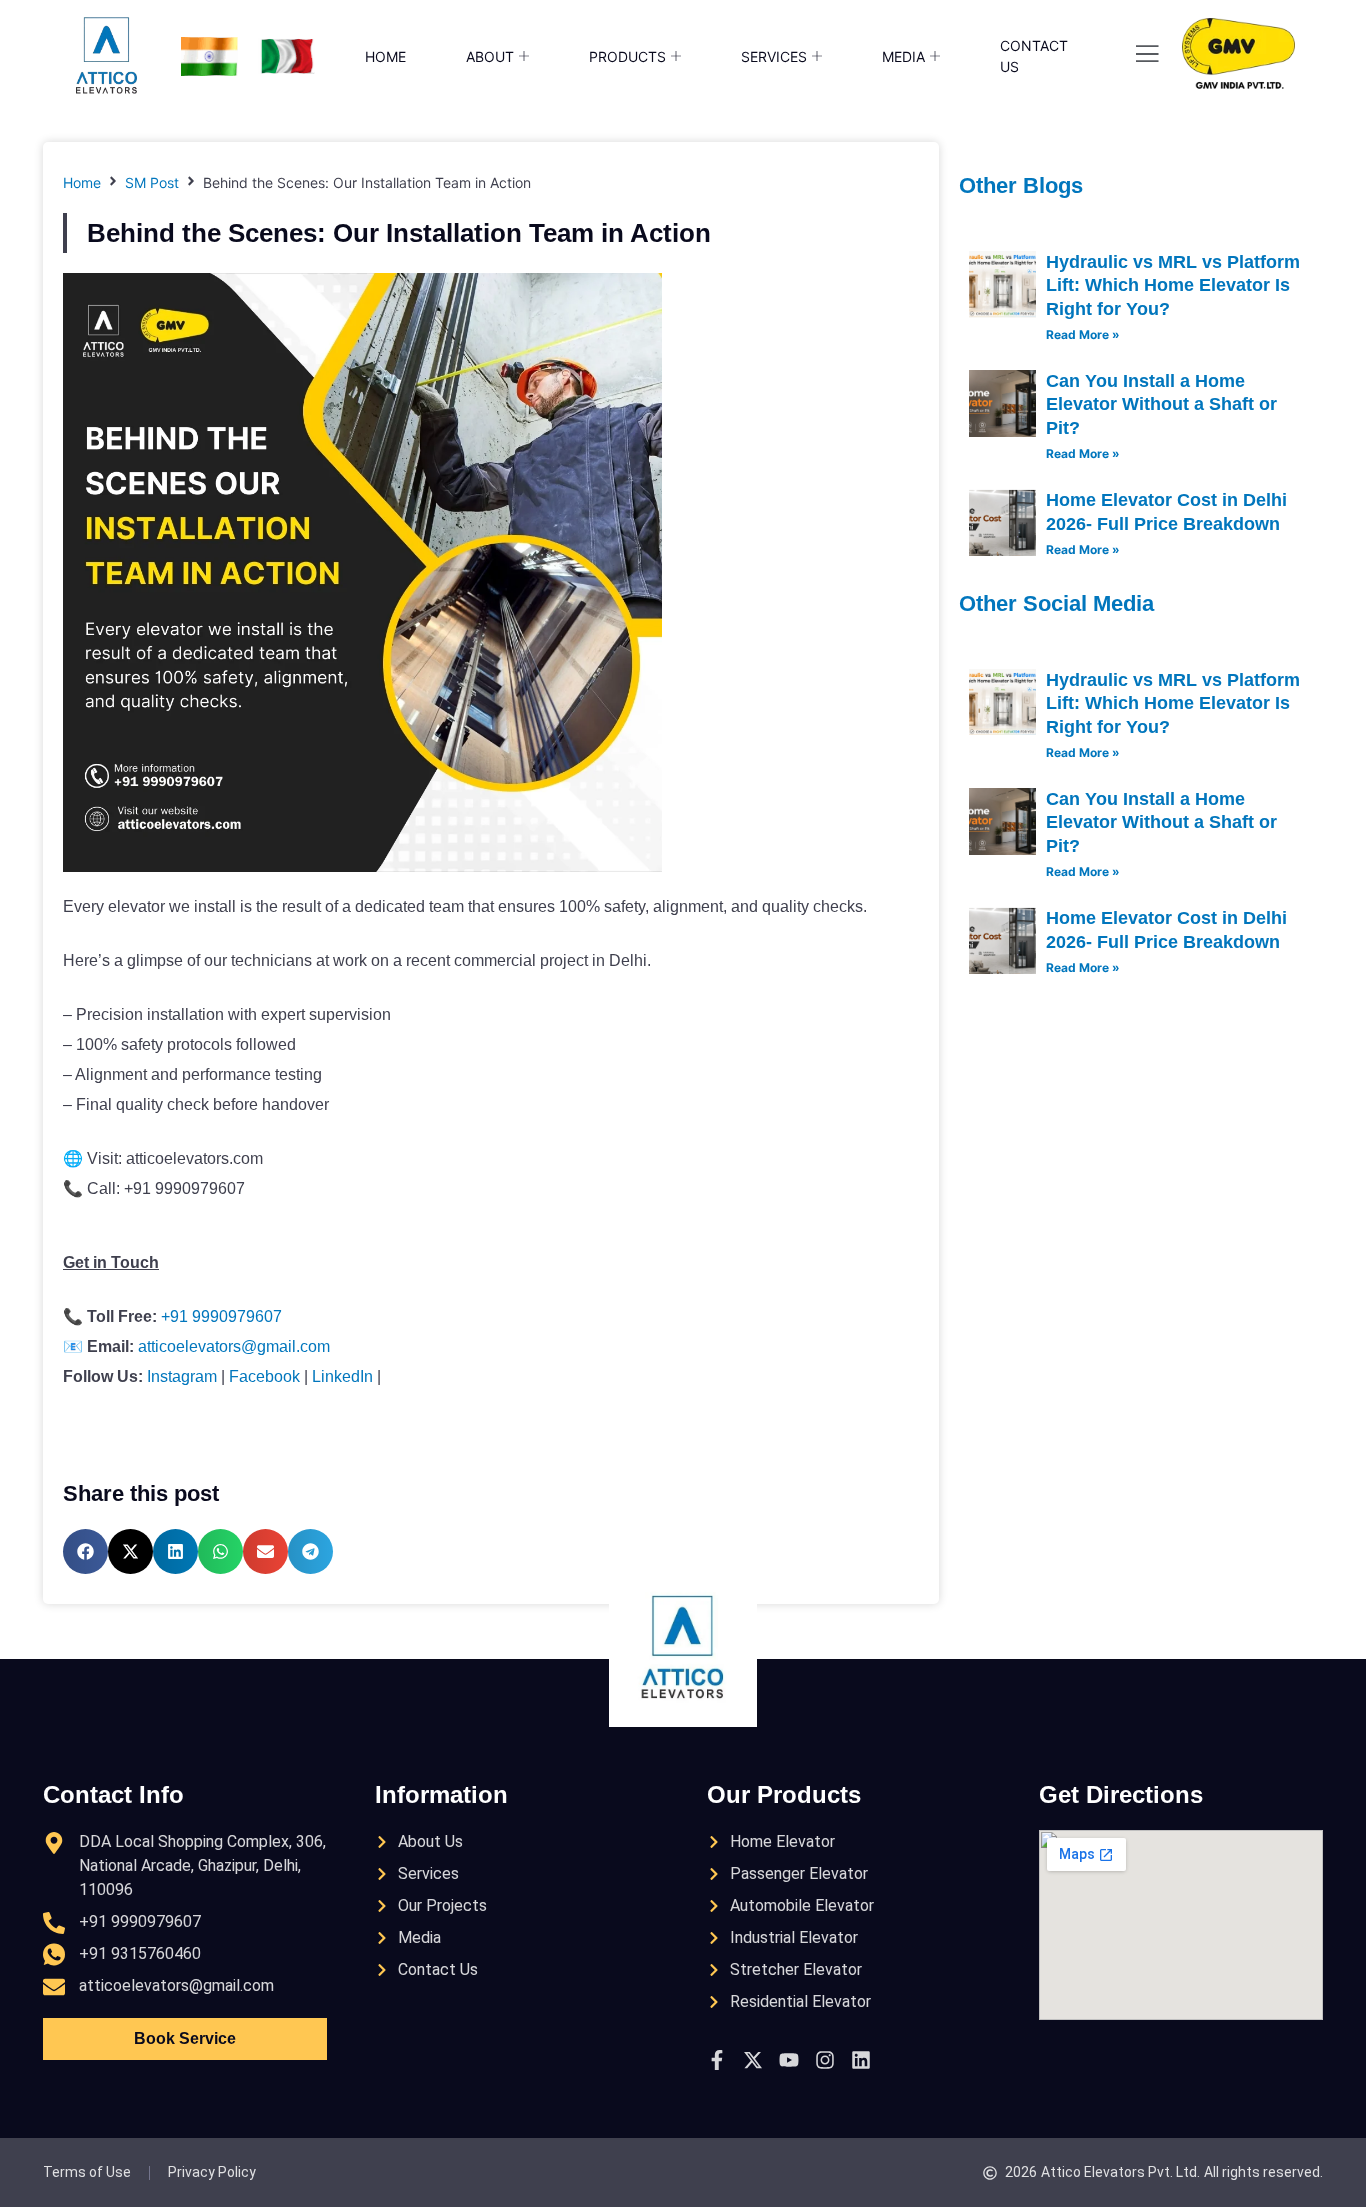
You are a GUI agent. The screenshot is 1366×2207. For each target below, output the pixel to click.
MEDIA (903, 56)
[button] (85, 1551)
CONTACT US (1034, 56)
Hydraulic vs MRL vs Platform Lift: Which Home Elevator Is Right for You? (1173, 285)
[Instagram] (825, 2060)
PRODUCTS (627, 56)
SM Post (152, 182)
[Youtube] (789, 2060)
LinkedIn (342, 1376)
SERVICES (774, 56)
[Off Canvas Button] (1147, 55)
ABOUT (490, 56)
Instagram (182, 1376)
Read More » (1083, 334)
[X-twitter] (753, 2060)
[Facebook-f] (717, 2060)
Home (82, 182)
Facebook (264, 1376)
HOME (385, 56)
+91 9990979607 (221, 1316)
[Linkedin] (861, 2060)
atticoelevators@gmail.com (234, 1346)
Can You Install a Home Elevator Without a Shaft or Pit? (1161, 404)
